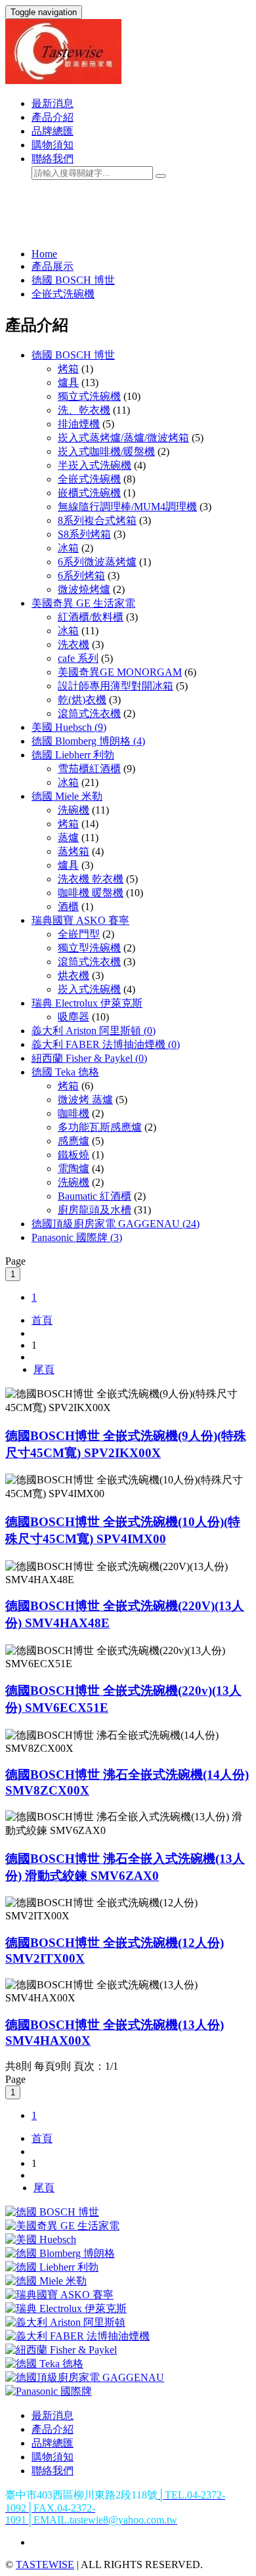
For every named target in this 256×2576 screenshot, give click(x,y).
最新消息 (53, 103)
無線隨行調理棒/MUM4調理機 (127, 507)
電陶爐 (74, 1168)
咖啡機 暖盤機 (91, 893)
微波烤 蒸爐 (85, 1100)
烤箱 (68, 369)
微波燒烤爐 (84, 589)
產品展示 (53, 266)
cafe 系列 (78, 658)
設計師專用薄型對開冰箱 (116, 686)
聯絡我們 (53, 159)
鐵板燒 (74, 1155)
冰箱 (68, 548)
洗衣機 (74, 644)
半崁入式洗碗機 (95, 465)
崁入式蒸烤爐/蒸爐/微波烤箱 (123, 438)
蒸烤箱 (74, 851)
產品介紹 (53, 117)
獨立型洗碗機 (89, 948)
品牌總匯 (53, 131)
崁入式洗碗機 (89, 989)
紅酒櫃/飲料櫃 (91, 617)
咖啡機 (74, 1113)
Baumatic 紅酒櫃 (95, 1196)
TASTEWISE (45, 2565)
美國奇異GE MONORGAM (120, 672)
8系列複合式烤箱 (97, 520)
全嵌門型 (79, 934)
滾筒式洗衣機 (89, 713)
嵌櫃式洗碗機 (89, 493)
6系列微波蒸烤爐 (97, 562)
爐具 (68, 382)
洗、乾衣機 (84, 410)
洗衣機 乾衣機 (91, 879)
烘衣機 (74, 975)
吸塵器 (74, 1017)
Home (44, 254)
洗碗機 (74, 810)
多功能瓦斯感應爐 (100, 1127)
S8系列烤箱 (84, 534)
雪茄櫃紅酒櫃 (89, 769)
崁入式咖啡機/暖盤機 (106, 451)
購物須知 (53, 145)
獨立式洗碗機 (89, 396)
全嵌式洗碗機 (63, 294)
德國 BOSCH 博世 (73, 280)
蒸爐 (68, 838)
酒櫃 (68, 906)
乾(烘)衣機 (82, 700)
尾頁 (44, 1369)
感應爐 (74, 1141)
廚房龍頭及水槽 (95, 1210)
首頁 (42, 1320)
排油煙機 (79, 424)
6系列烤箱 (81, 576)
